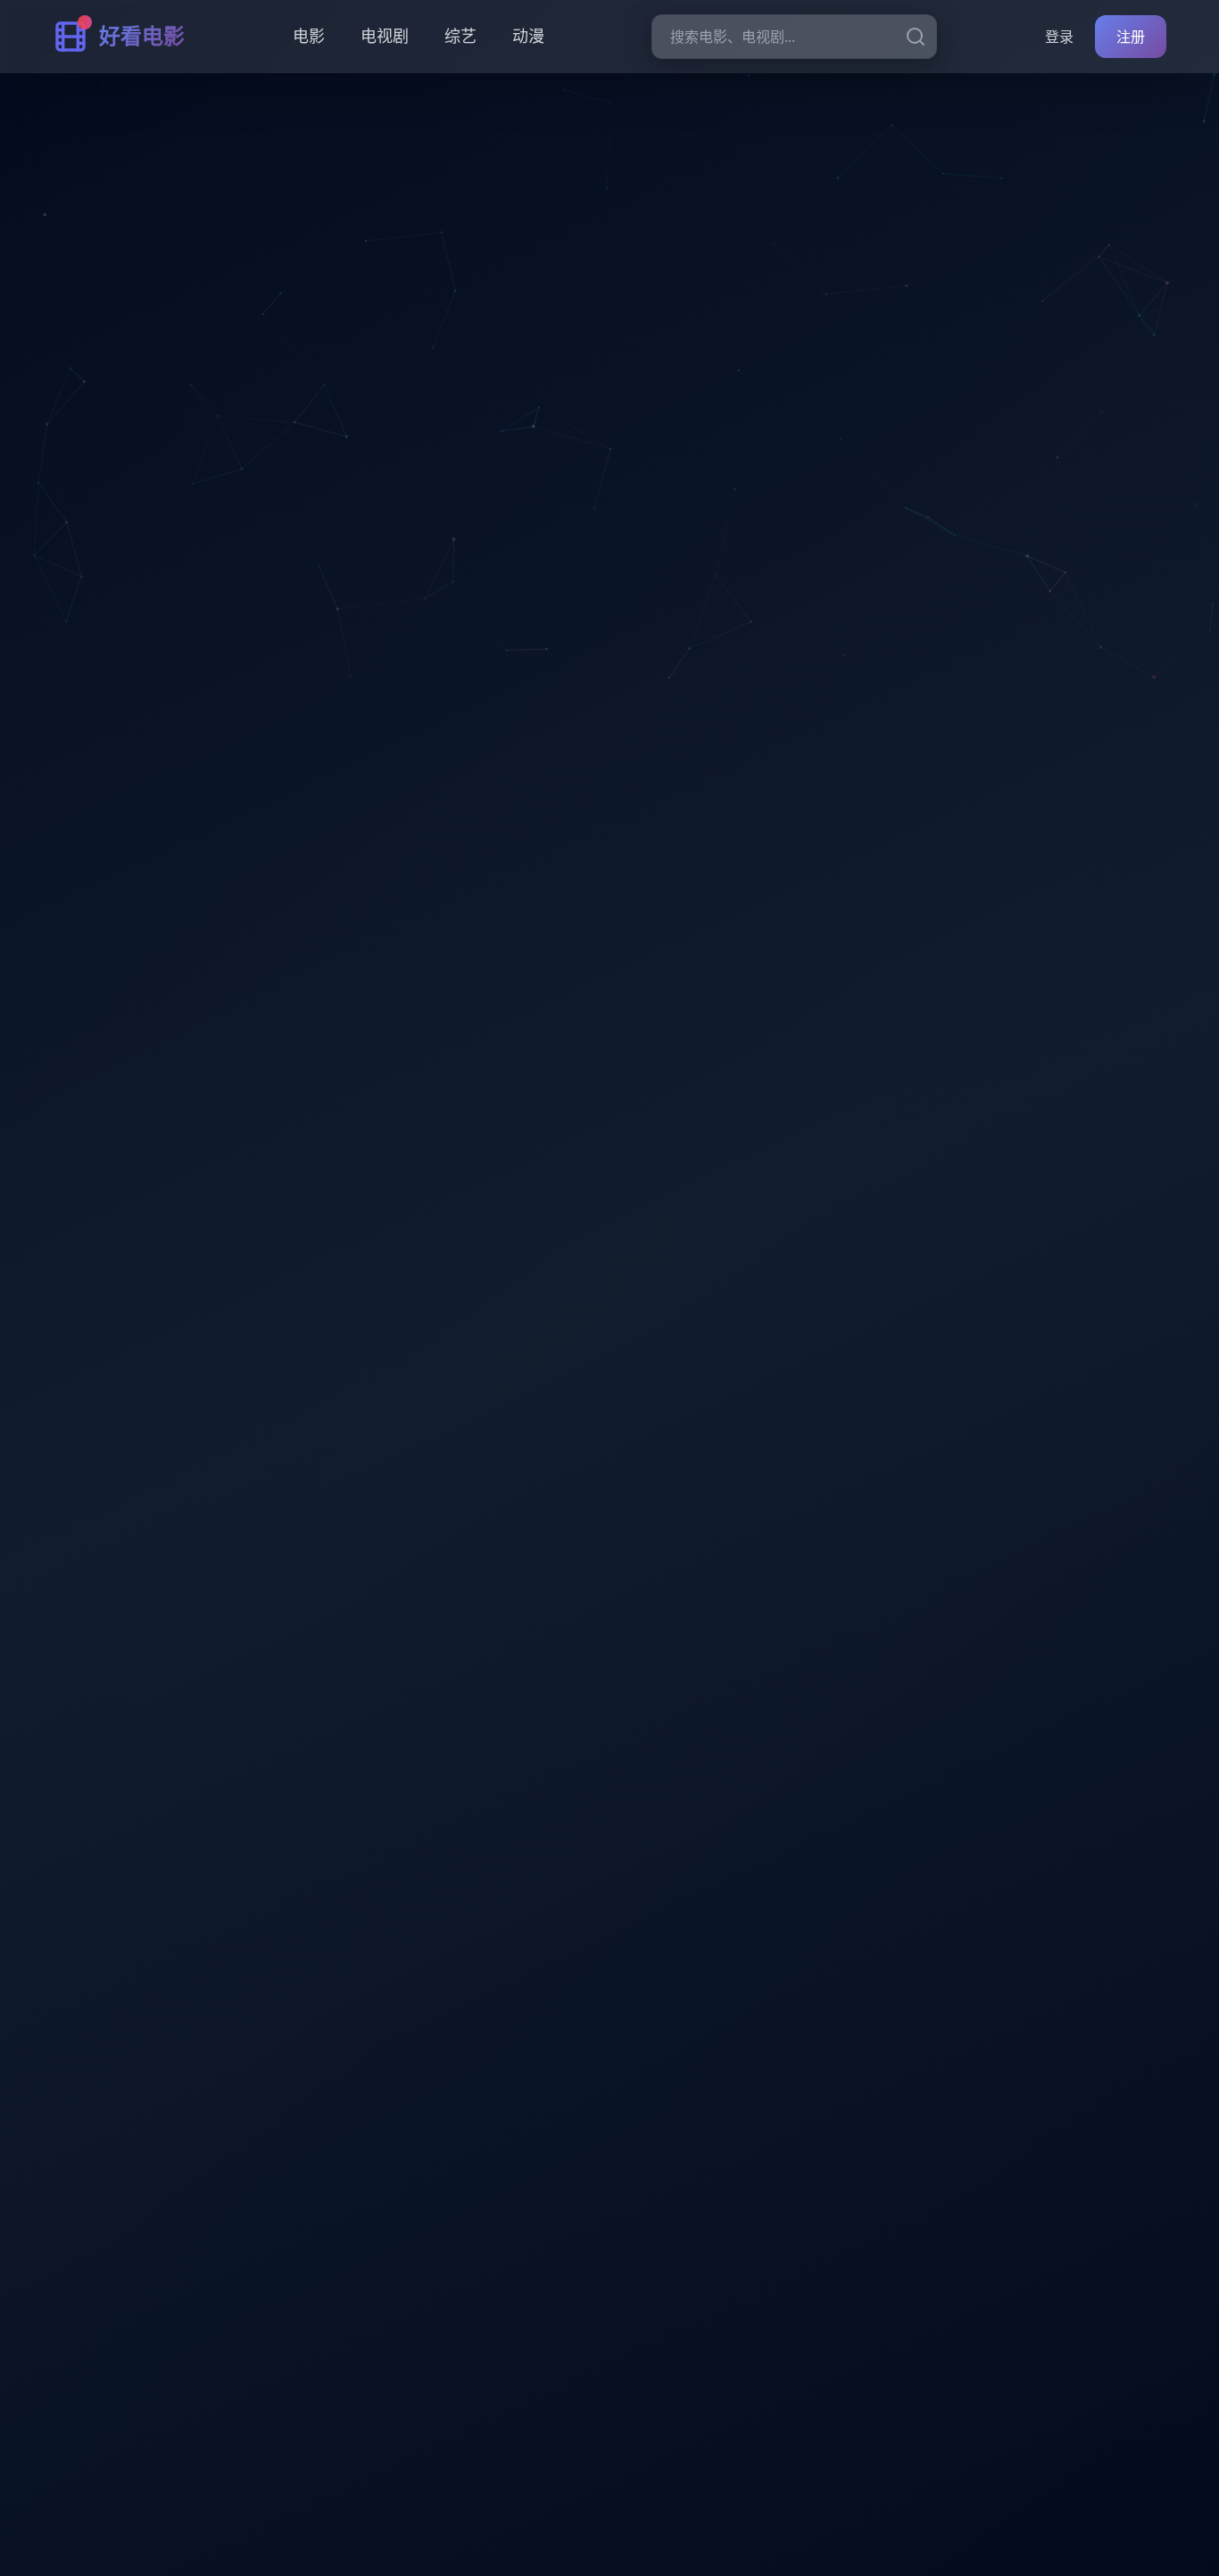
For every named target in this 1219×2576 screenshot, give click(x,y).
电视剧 (385, 36)
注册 (1131, 37)
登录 (1059, 37)
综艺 (460, 36)
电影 (309, 36)
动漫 (528, 36)
